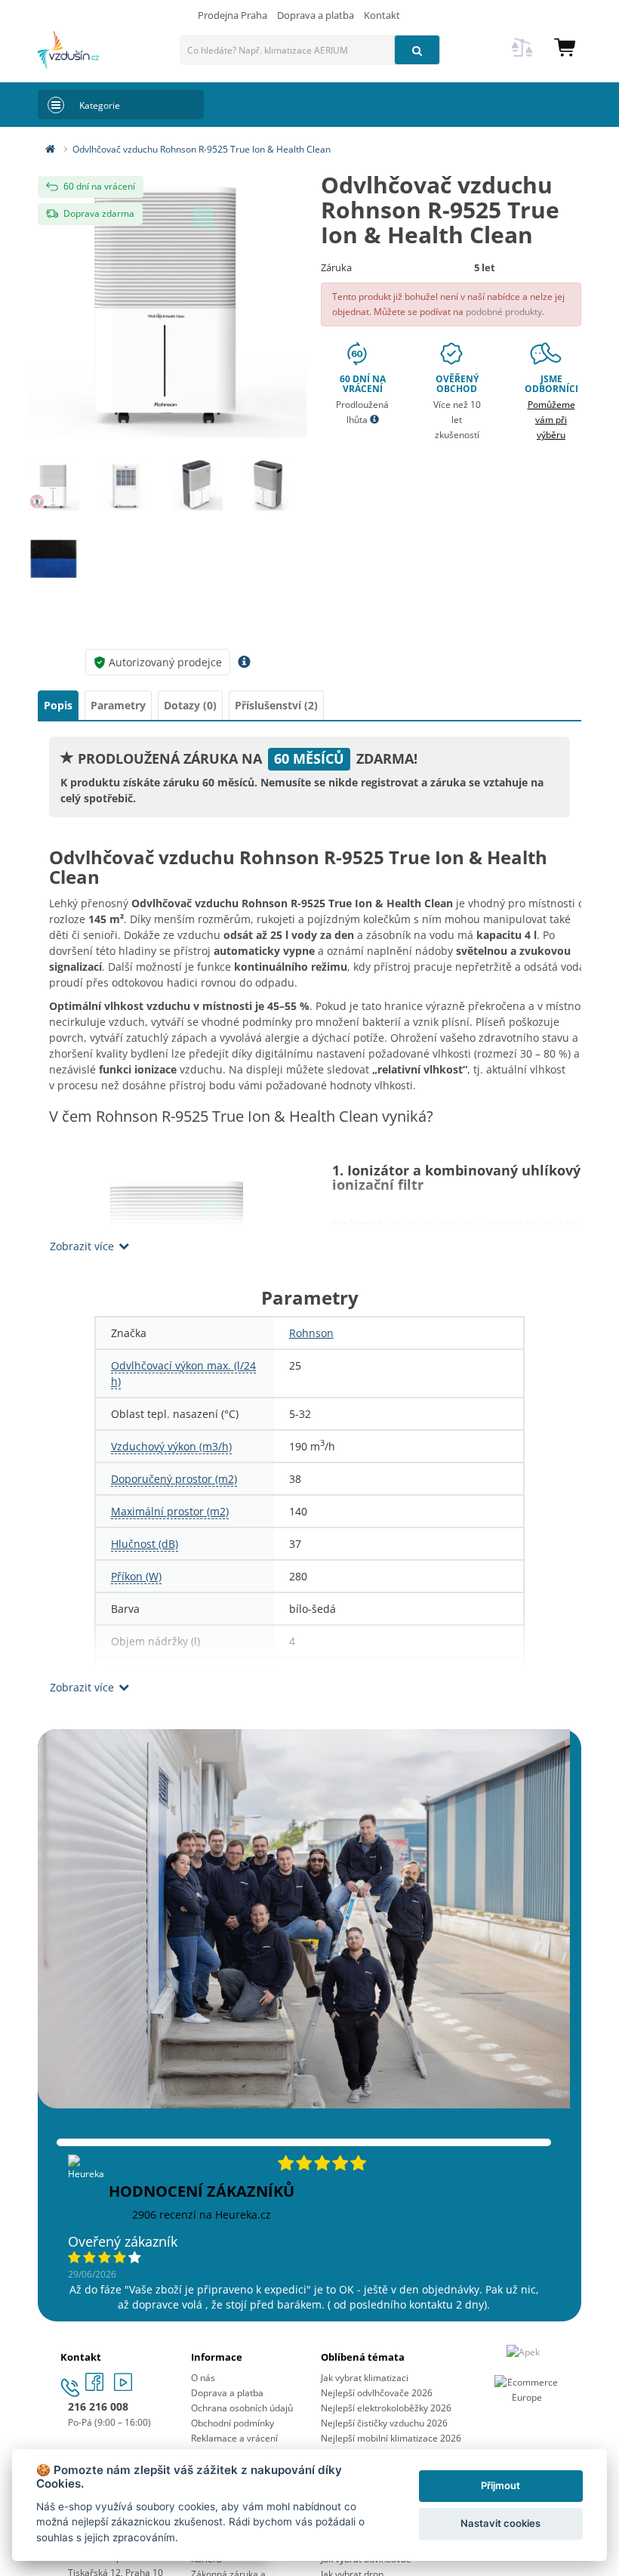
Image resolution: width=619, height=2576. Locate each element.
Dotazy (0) (190, 705)
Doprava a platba (316, 15)
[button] (565, 46)
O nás (203, 2378)
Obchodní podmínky (233, 2423)
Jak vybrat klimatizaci (365, 2378)
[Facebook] (96, 2387)
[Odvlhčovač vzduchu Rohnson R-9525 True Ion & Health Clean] (168, 299)
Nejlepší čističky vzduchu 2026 (384, 2423)
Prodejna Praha (233, 15)
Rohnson (311, 1333)
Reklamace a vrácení (234, 2438)
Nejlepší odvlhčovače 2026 (377, 2393)
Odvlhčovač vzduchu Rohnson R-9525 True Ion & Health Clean (202, 149)
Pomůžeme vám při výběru (551, 420)
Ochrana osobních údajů (242, 2408)
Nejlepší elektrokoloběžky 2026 (386, 2408)
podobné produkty (504, 312)
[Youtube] (123, 2387)
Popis (58, 705)
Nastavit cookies (500, 2523)
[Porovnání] (522, 56)
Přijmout (500, 2485)
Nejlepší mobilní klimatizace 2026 (391, 2438)
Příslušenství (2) (276, 705)
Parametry (118, 705)
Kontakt (382, 15)
